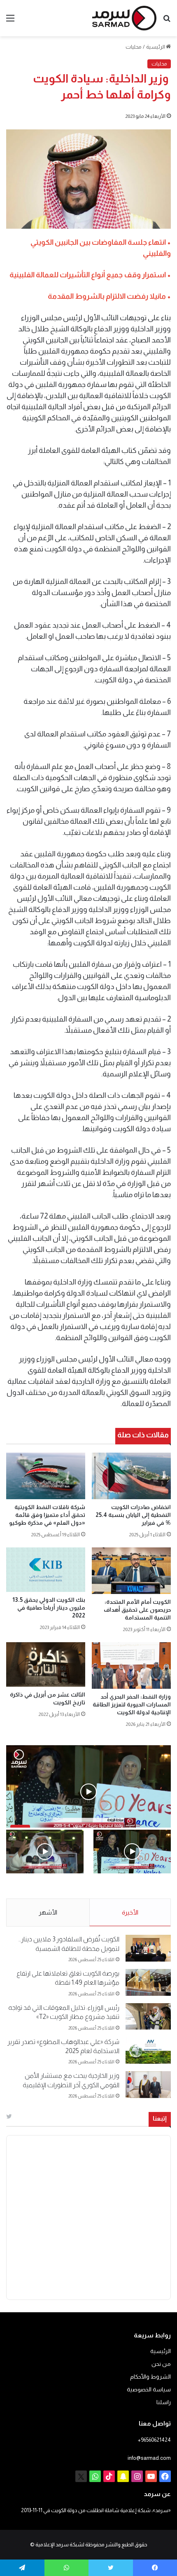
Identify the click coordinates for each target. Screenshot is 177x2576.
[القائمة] (10, 21)
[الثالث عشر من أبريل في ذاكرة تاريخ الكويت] (46, 1664)
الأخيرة (130, 1912)
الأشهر (48, 1912)
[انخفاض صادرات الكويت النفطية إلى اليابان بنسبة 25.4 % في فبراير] (131, 1476)
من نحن (161, 2364)
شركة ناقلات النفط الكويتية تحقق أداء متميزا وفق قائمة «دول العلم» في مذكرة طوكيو (47, 1515)
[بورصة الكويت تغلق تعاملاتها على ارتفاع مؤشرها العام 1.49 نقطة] (148, 1982)
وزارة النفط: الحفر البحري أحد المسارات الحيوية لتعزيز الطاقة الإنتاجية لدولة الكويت (132, 1704)
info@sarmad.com (149, 2458)
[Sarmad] (124, 18)
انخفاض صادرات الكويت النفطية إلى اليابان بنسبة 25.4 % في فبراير (133, 1515)
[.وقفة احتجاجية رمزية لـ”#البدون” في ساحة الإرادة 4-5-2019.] (132, 1852)
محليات (134, 47)
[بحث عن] (167, 21)
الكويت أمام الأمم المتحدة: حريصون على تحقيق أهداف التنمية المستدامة (137, 1610)
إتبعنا (160, 2118)
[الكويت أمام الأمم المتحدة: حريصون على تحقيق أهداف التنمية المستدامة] (131, 1571)
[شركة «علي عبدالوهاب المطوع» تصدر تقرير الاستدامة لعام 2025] (148, 2051)
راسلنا (164, 2402)
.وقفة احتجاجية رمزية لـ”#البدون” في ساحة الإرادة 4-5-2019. (135, 1891)
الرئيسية (156, 47)
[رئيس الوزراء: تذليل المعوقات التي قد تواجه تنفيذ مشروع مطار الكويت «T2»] (148, 2017)
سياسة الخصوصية (149, 2390)
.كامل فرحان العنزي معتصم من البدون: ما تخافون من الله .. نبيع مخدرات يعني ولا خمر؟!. (46, 1891)
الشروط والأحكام (150, 2377)
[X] (81, 2476)
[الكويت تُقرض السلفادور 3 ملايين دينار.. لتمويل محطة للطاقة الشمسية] (148, 1948)
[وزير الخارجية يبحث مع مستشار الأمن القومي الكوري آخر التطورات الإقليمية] (148, 2085)
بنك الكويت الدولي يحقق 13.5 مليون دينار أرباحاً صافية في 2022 (49, 1608)
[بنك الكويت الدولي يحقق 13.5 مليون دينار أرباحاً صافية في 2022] (46, 1570)
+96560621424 (154, 2440)
